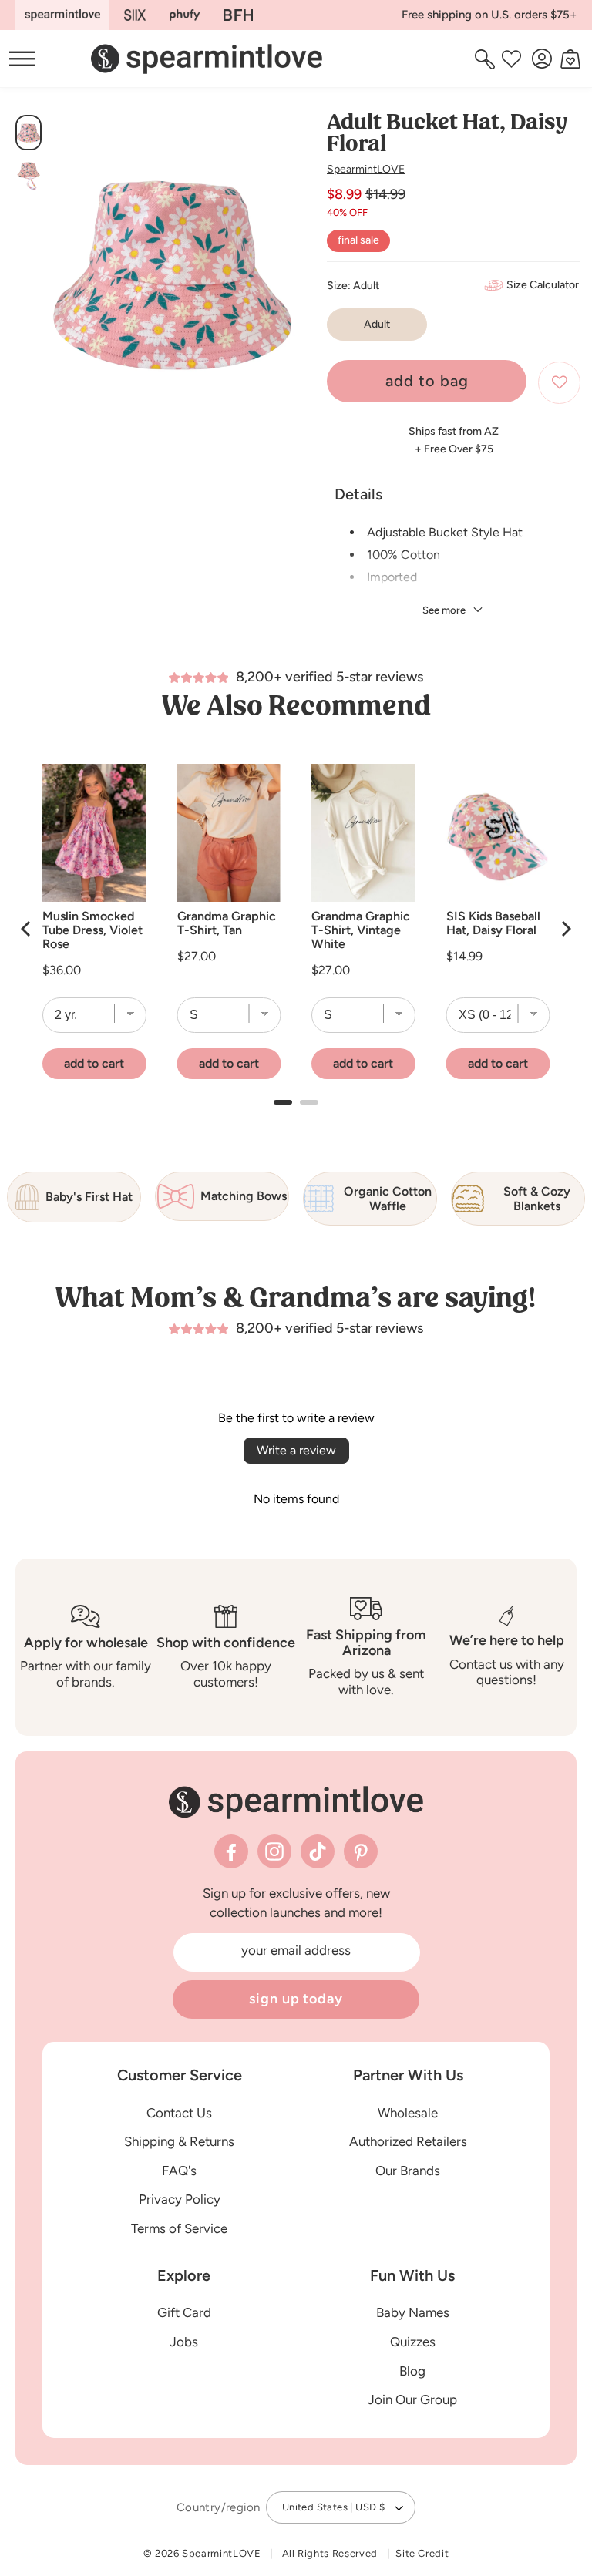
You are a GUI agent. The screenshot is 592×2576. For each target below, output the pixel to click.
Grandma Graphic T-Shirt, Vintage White (361, 930)
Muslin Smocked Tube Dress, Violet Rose (92, 930)
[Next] (565, 929)
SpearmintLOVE (366, 169)
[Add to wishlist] (559, 383)
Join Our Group (412, 2399)
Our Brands (408, 2171)
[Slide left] (67, 277)
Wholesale (408, 2113)
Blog (412, 2371)
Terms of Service (179, 2228)
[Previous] (27, 929)
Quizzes (413, 2342)
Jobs (184, 2342)
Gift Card (184, 2312)
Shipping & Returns (179, 2141)
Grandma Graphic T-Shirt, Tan (227, 923)
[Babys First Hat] (238, 15)
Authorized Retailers (408, 2141)
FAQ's (179, 2171)
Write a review (296, 1450)
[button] (487, 59)
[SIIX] (135, 15)
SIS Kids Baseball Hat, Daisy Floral (493, 923)
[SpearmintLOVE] (62, 15)
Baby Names (413, 2312)
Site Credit (422, 2553)
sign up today (296, 1999)
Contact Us (179, 2113)
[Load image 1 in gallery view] (29, 133)
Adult (377, 324)
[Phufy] (184, 15)
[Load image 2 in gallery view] (29, 176)
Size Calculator (543, 285)
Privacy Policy (180, 2199)
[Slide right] (278, 277)
